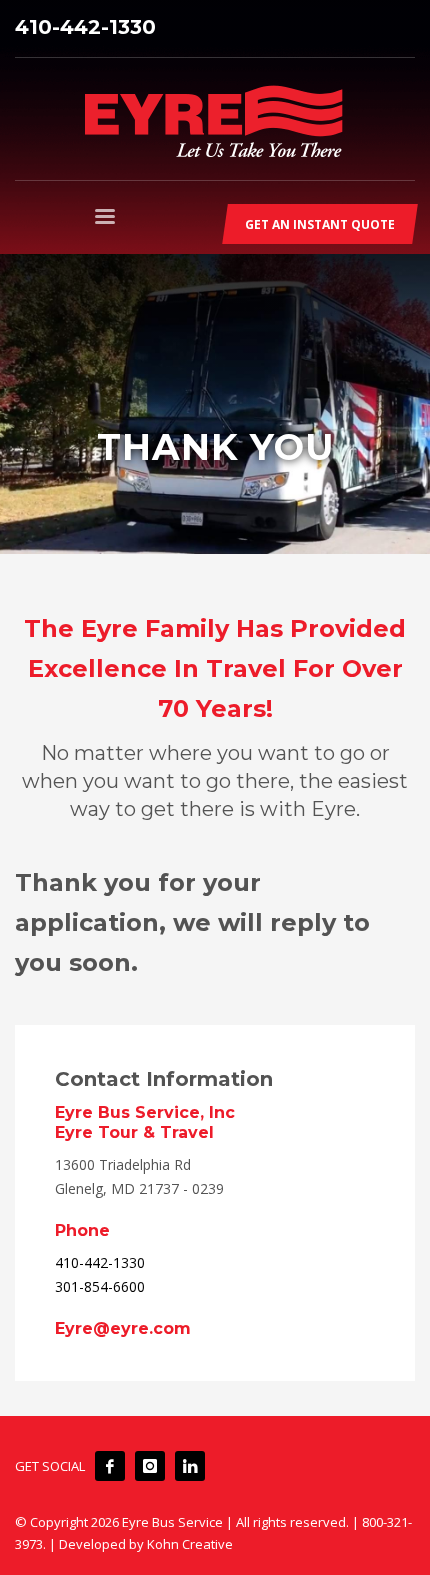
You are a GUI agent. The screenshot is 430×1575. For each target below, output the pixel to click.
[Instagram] (150, 1466)
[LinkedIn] (190, 1466)
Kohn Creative (190, 1544)
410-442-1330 (85, 27)
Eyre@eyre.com (123, 1328)
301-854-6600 (100, 1286)
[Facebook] (110, 1466)
